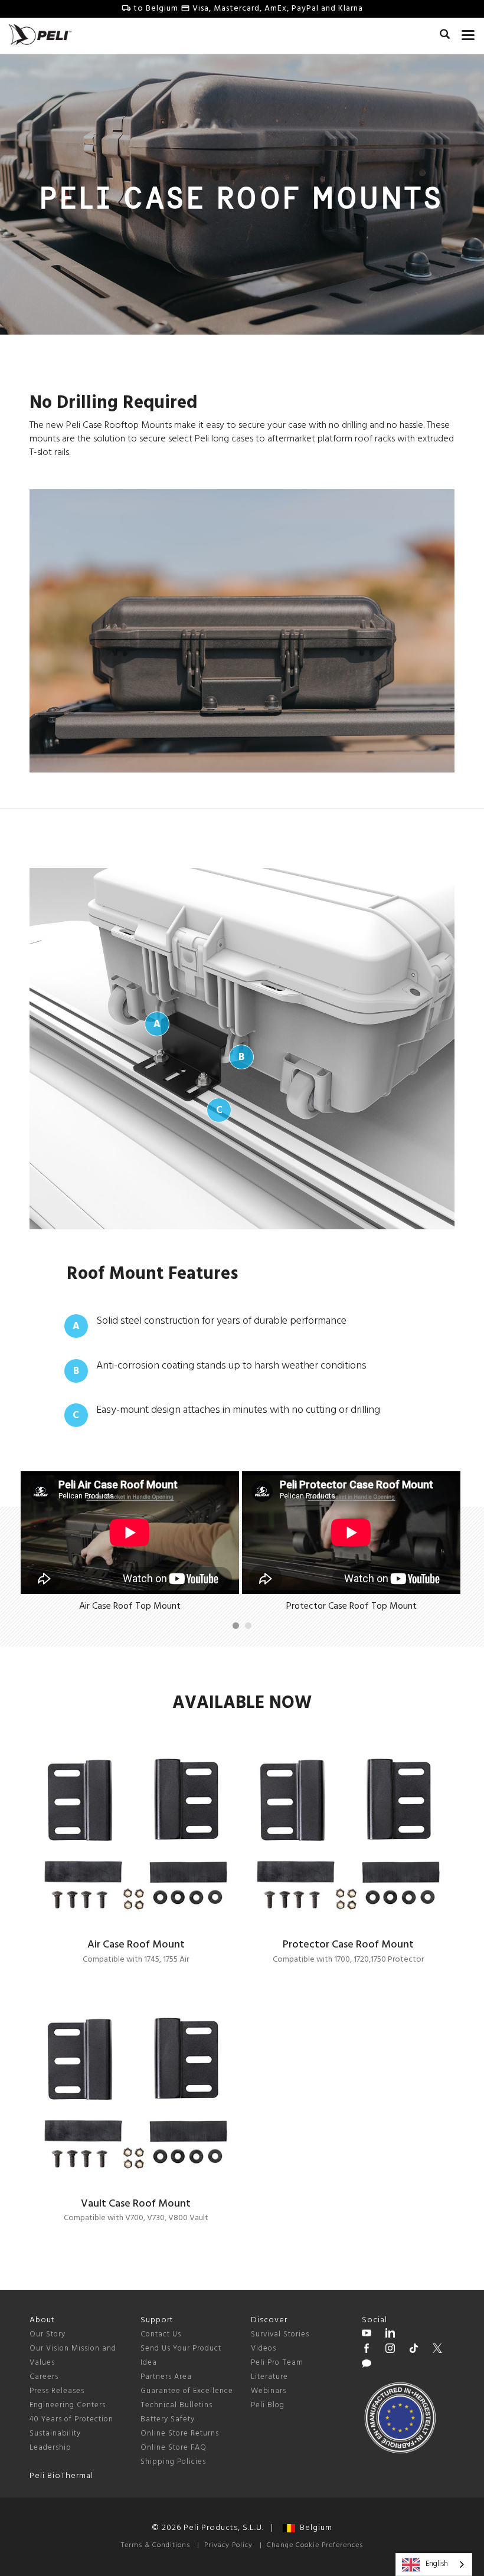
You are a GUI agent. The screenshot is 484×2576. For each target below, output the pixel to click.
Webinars (269, 2391)
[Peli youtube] (367, 2335)
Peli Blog (268, 2405)
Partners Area (166, 2377)
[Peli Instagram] (390, 2350)
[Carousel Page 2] (248, 1626)
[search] (445, 36)
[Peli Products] (367, 2350)
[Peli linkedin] (390, 2335)
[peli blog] (367, 2365)
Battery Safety (168, 2419)
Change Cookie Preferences (315, 2545)
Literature (269, 2377)
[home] (40, 35)
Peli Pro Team (277, 2363)
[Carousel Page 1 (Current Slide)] (236, 1626)
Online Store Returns (180, 2433)
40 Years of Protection (71, 2419)
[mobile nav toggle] (468, 32)
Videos (264, 2348)
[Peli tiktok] (414, 2350)
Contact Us (161, 2334)
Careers (44, 2377)
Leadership (50, 2448)
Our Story (48, 2334)
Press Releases (57, 2391)
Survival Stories (280, 2334)
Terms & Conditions (156, 2545)
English (437, 2564)
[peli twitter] (437, 2350)
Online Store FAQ (174, 2448)
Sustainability (55, 2433)
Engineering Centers (68, 2405)
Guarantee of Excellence (187, 2391)
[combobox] (434, 2564)
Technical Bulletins (176, 2405)
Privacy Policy (228, 2545)
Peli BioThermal (61, 2476)
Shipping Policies (173, 2462)
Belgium (314, 2528)
